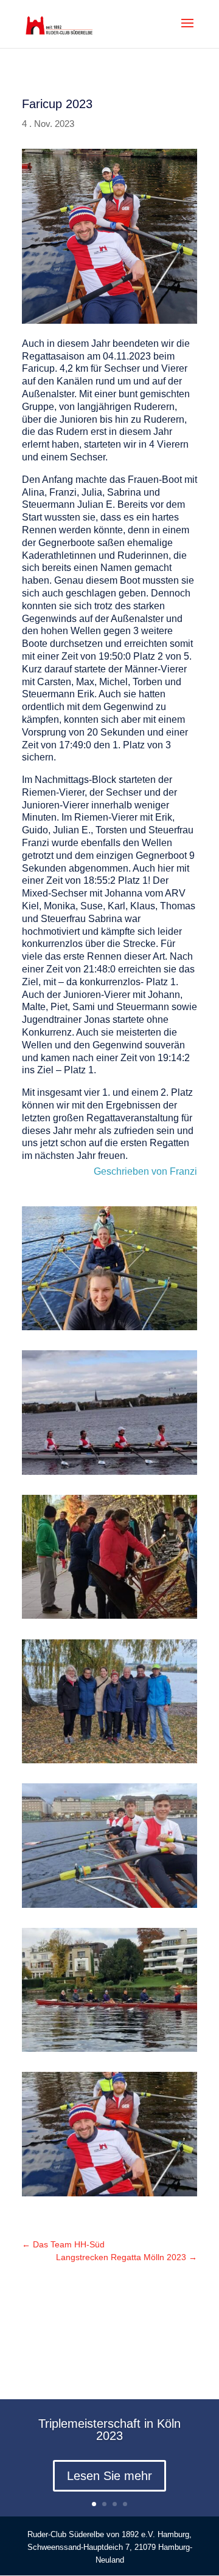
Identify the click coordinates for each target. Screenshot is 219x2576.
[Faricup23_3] (109, 1905)
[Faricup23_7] (109, 1327)
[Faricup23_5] (109, 1615)
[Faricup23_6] (109, 1471)
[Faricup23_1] (109, 2193)
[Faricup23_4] (109, 1760)
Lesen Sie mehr (109, 2476)
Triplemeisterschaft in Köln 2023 (109, 2430)
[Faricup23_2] (109, 2048)
